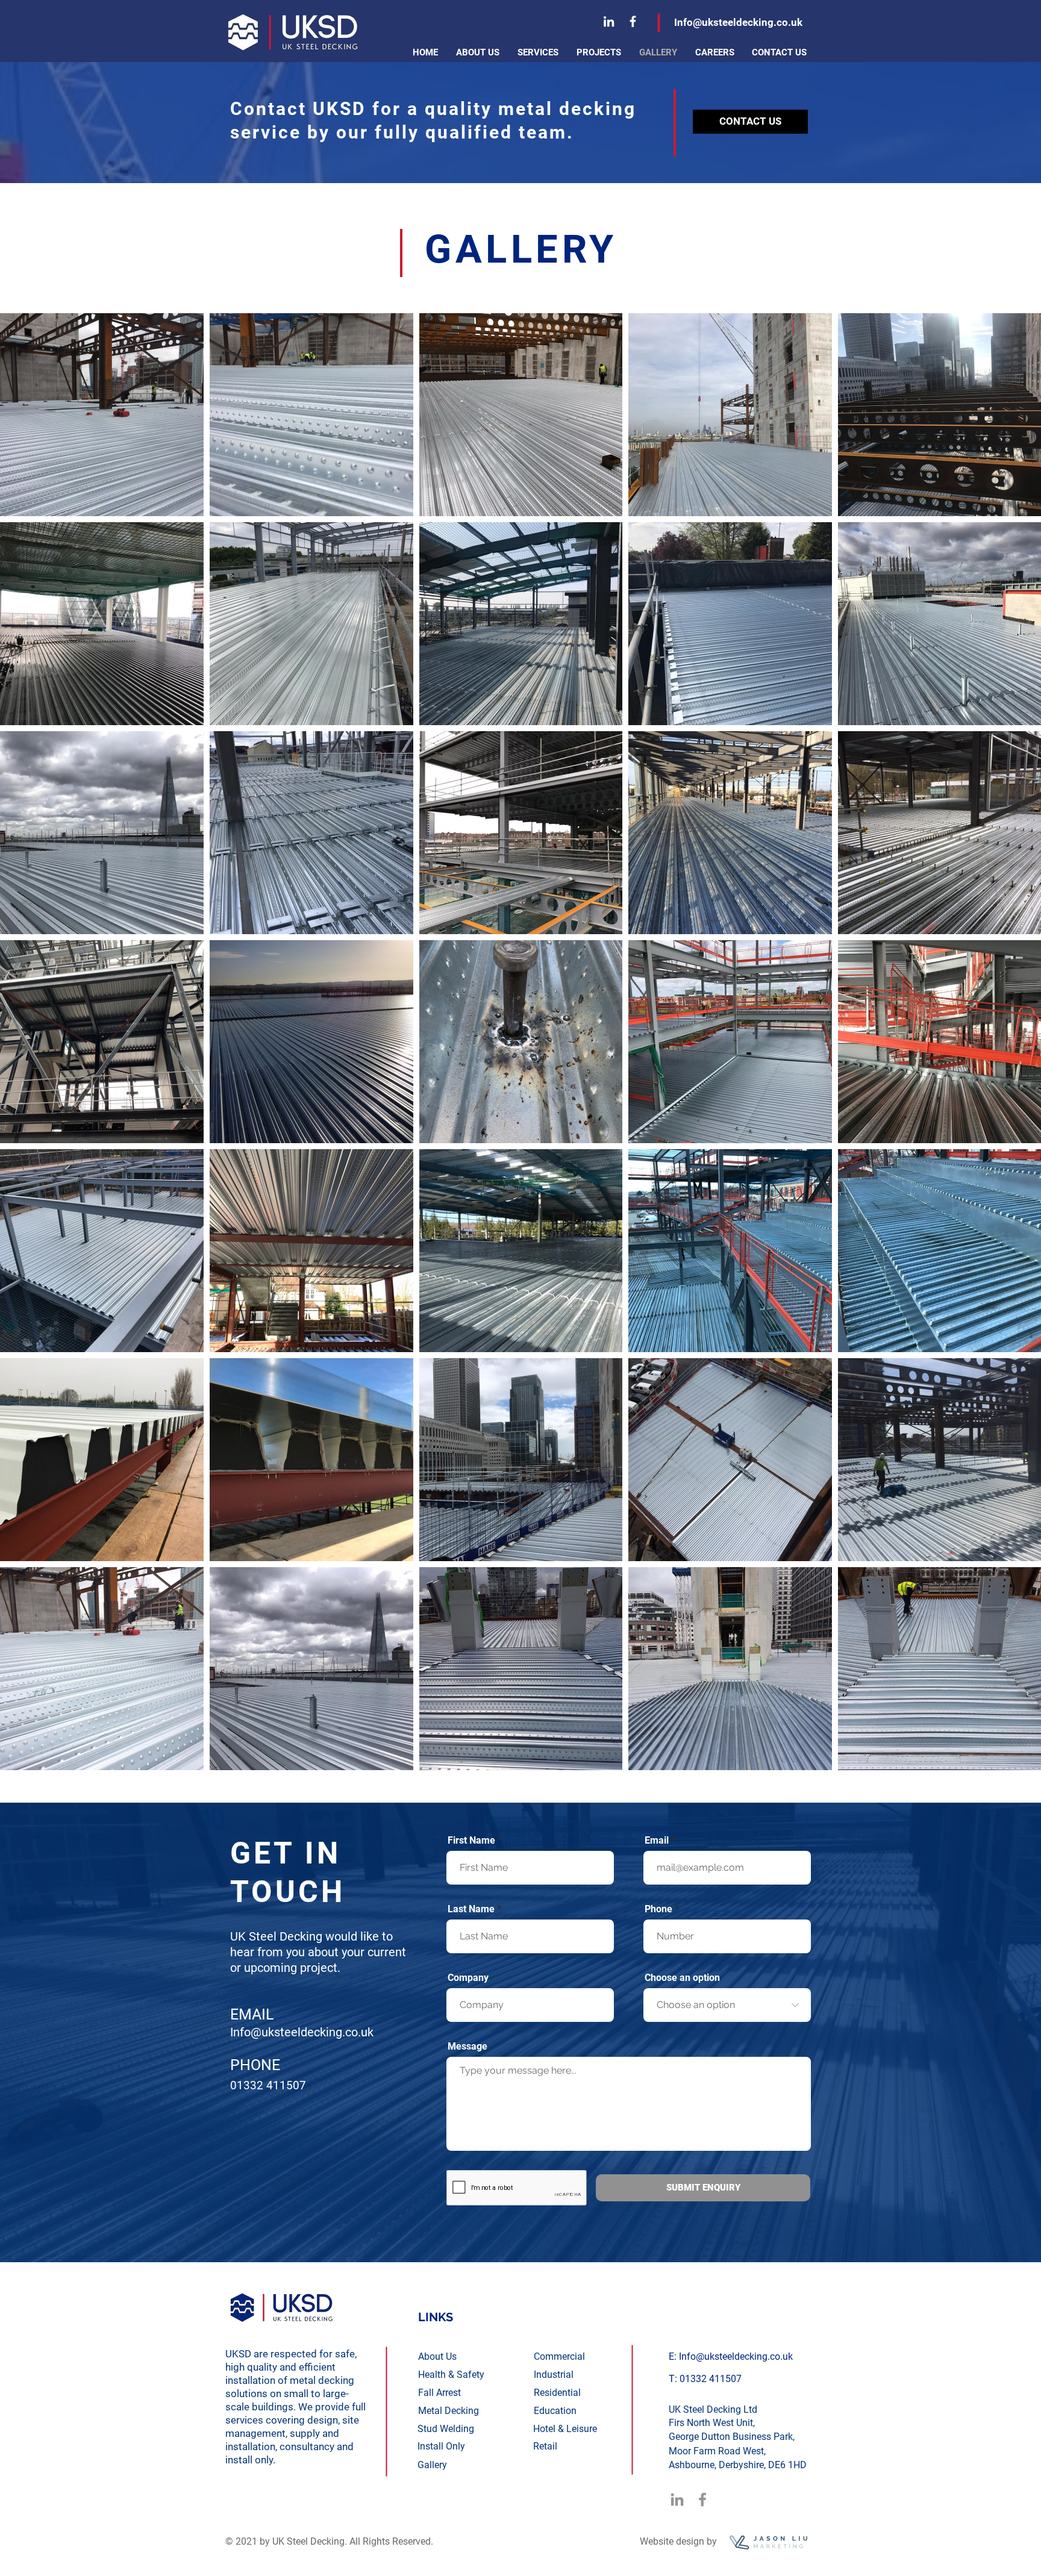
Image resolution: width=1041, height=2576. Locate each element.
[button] (538, 52)
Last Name (471, 1909)
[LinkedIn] (609, 21)
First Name (471, 1841)
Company (468, 1978)
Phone (658, 1909)
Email (657, 1841)
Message (467, 2047)
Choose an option (682, 1978)
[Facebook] (633, 21)
